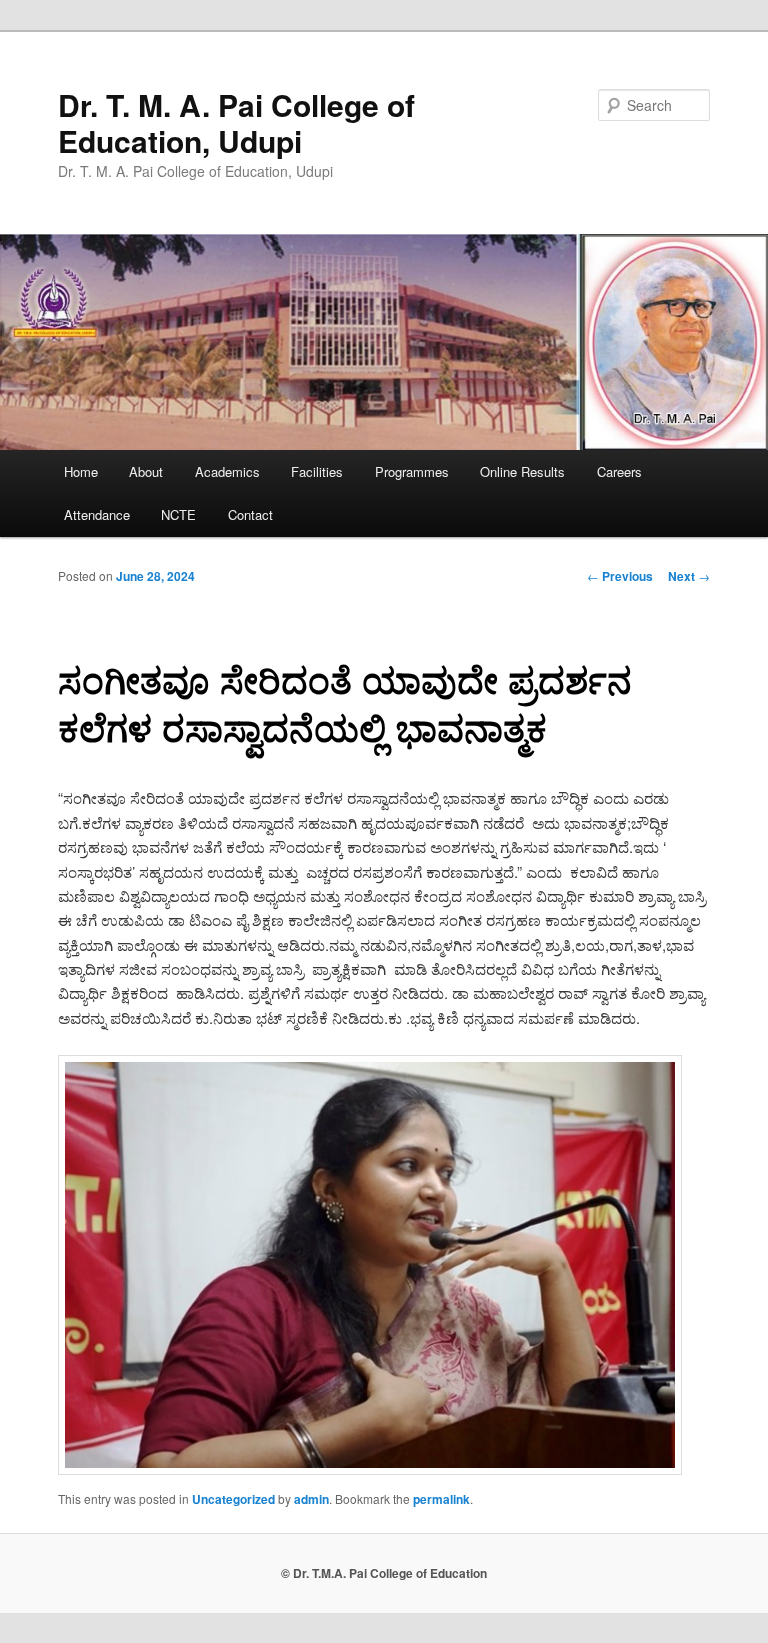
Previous (620, 576)
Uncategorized (233, 1499)
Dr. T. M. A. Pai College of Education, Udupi (236, 122)
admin (311, 1499)
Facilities (317, 471)
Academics (227, 471)
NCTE (178, 514)
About (146, 471)
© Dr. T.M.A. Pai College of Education (384, 1573)
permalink (441, 1499)
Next (689, 576)
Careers (619, 471)
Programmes (412, 471)
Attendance (97, 514)
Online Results (522, 471)
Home (81, 471)
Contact (250, 514)
